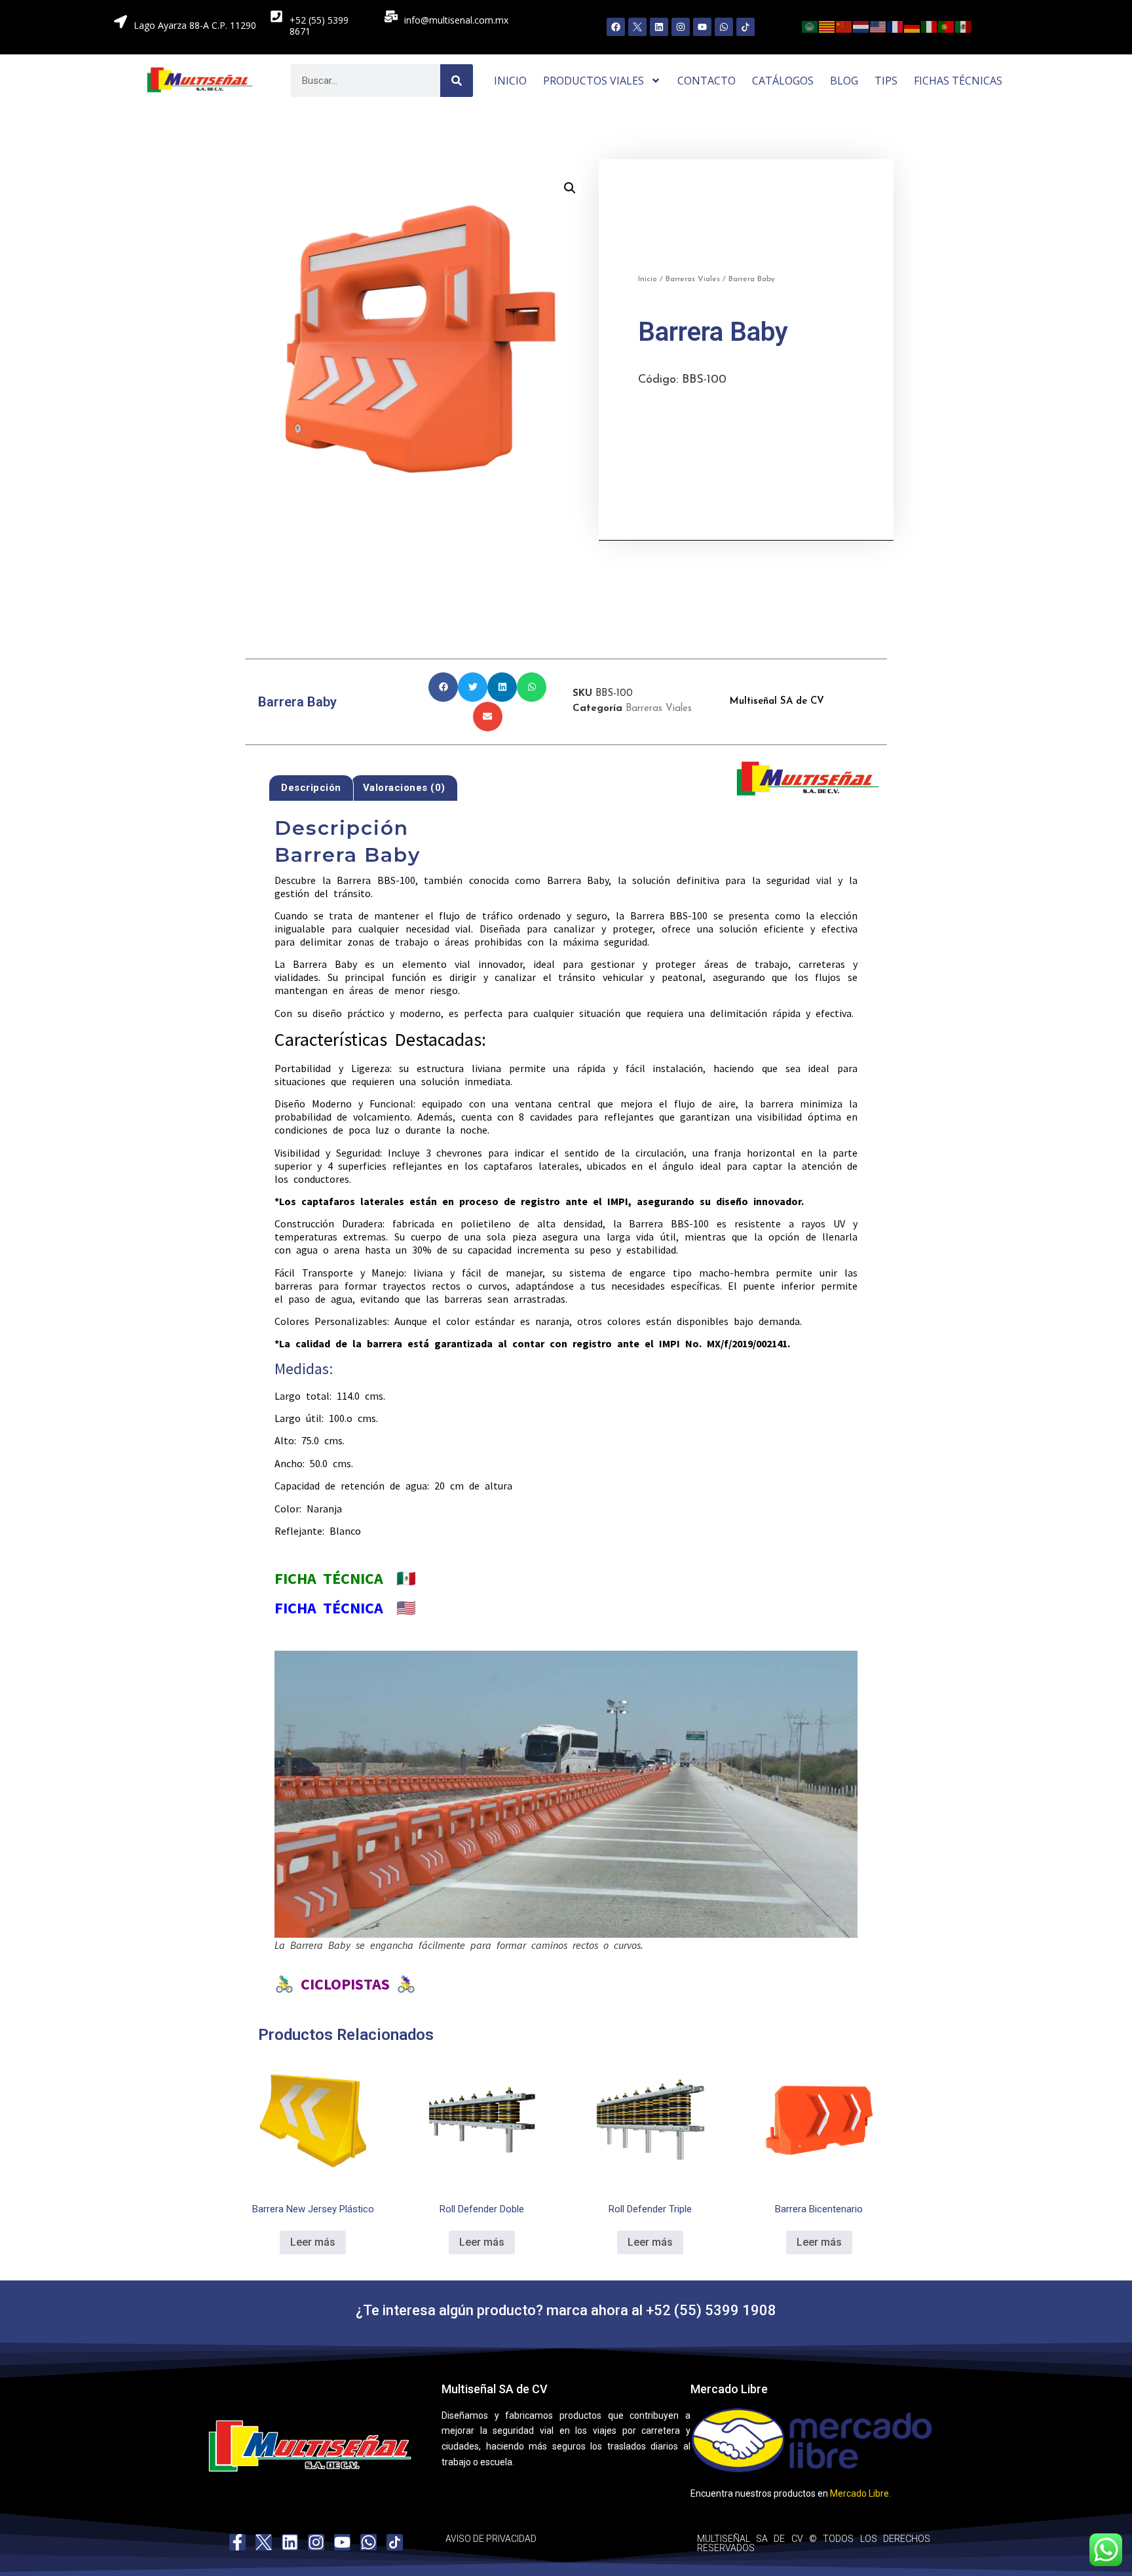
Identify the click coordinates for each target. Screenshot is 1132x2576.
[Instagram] (681, 27)
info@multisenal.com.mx (456, 20)
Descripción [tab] (311, 788)
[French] (896, 26)
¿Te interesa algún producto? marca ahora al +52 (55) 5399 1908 (566, 2310)
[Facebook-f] (237, 2542)
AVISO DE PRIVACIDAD (491, 2539)
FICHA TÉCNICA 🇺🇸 (345, 1608)
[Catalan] (827, 26)
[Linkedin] (659, 27)
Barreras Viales (693, 279)
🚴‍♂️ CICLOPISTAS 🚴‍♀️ (345, 1984)
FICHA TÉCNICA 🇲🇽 (345, 1578)
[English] (878, 26)
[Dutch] (861, 26)
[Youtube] (702, 27)
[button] (570, 188)
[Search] (457, 81)
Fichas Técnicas (958, 81)
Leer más (313, 2242)
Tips (886, 81)
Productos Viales (594, 81)
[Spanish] (964, 26)
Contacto (707, 81)
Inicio (510, 81)
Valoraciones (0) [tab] (404, 788)
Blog (844, 81)
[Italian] (930, 26)
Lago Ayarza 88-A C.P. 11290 (195, 25)
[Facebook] (616, 27)
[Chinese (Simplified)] (844, 26)
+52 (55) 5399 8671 (319, 26)
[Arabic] (810, 26)
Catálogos (783, 81)
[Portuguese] (947, 26)
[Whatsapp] (724, 27)
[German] (913, 26)
